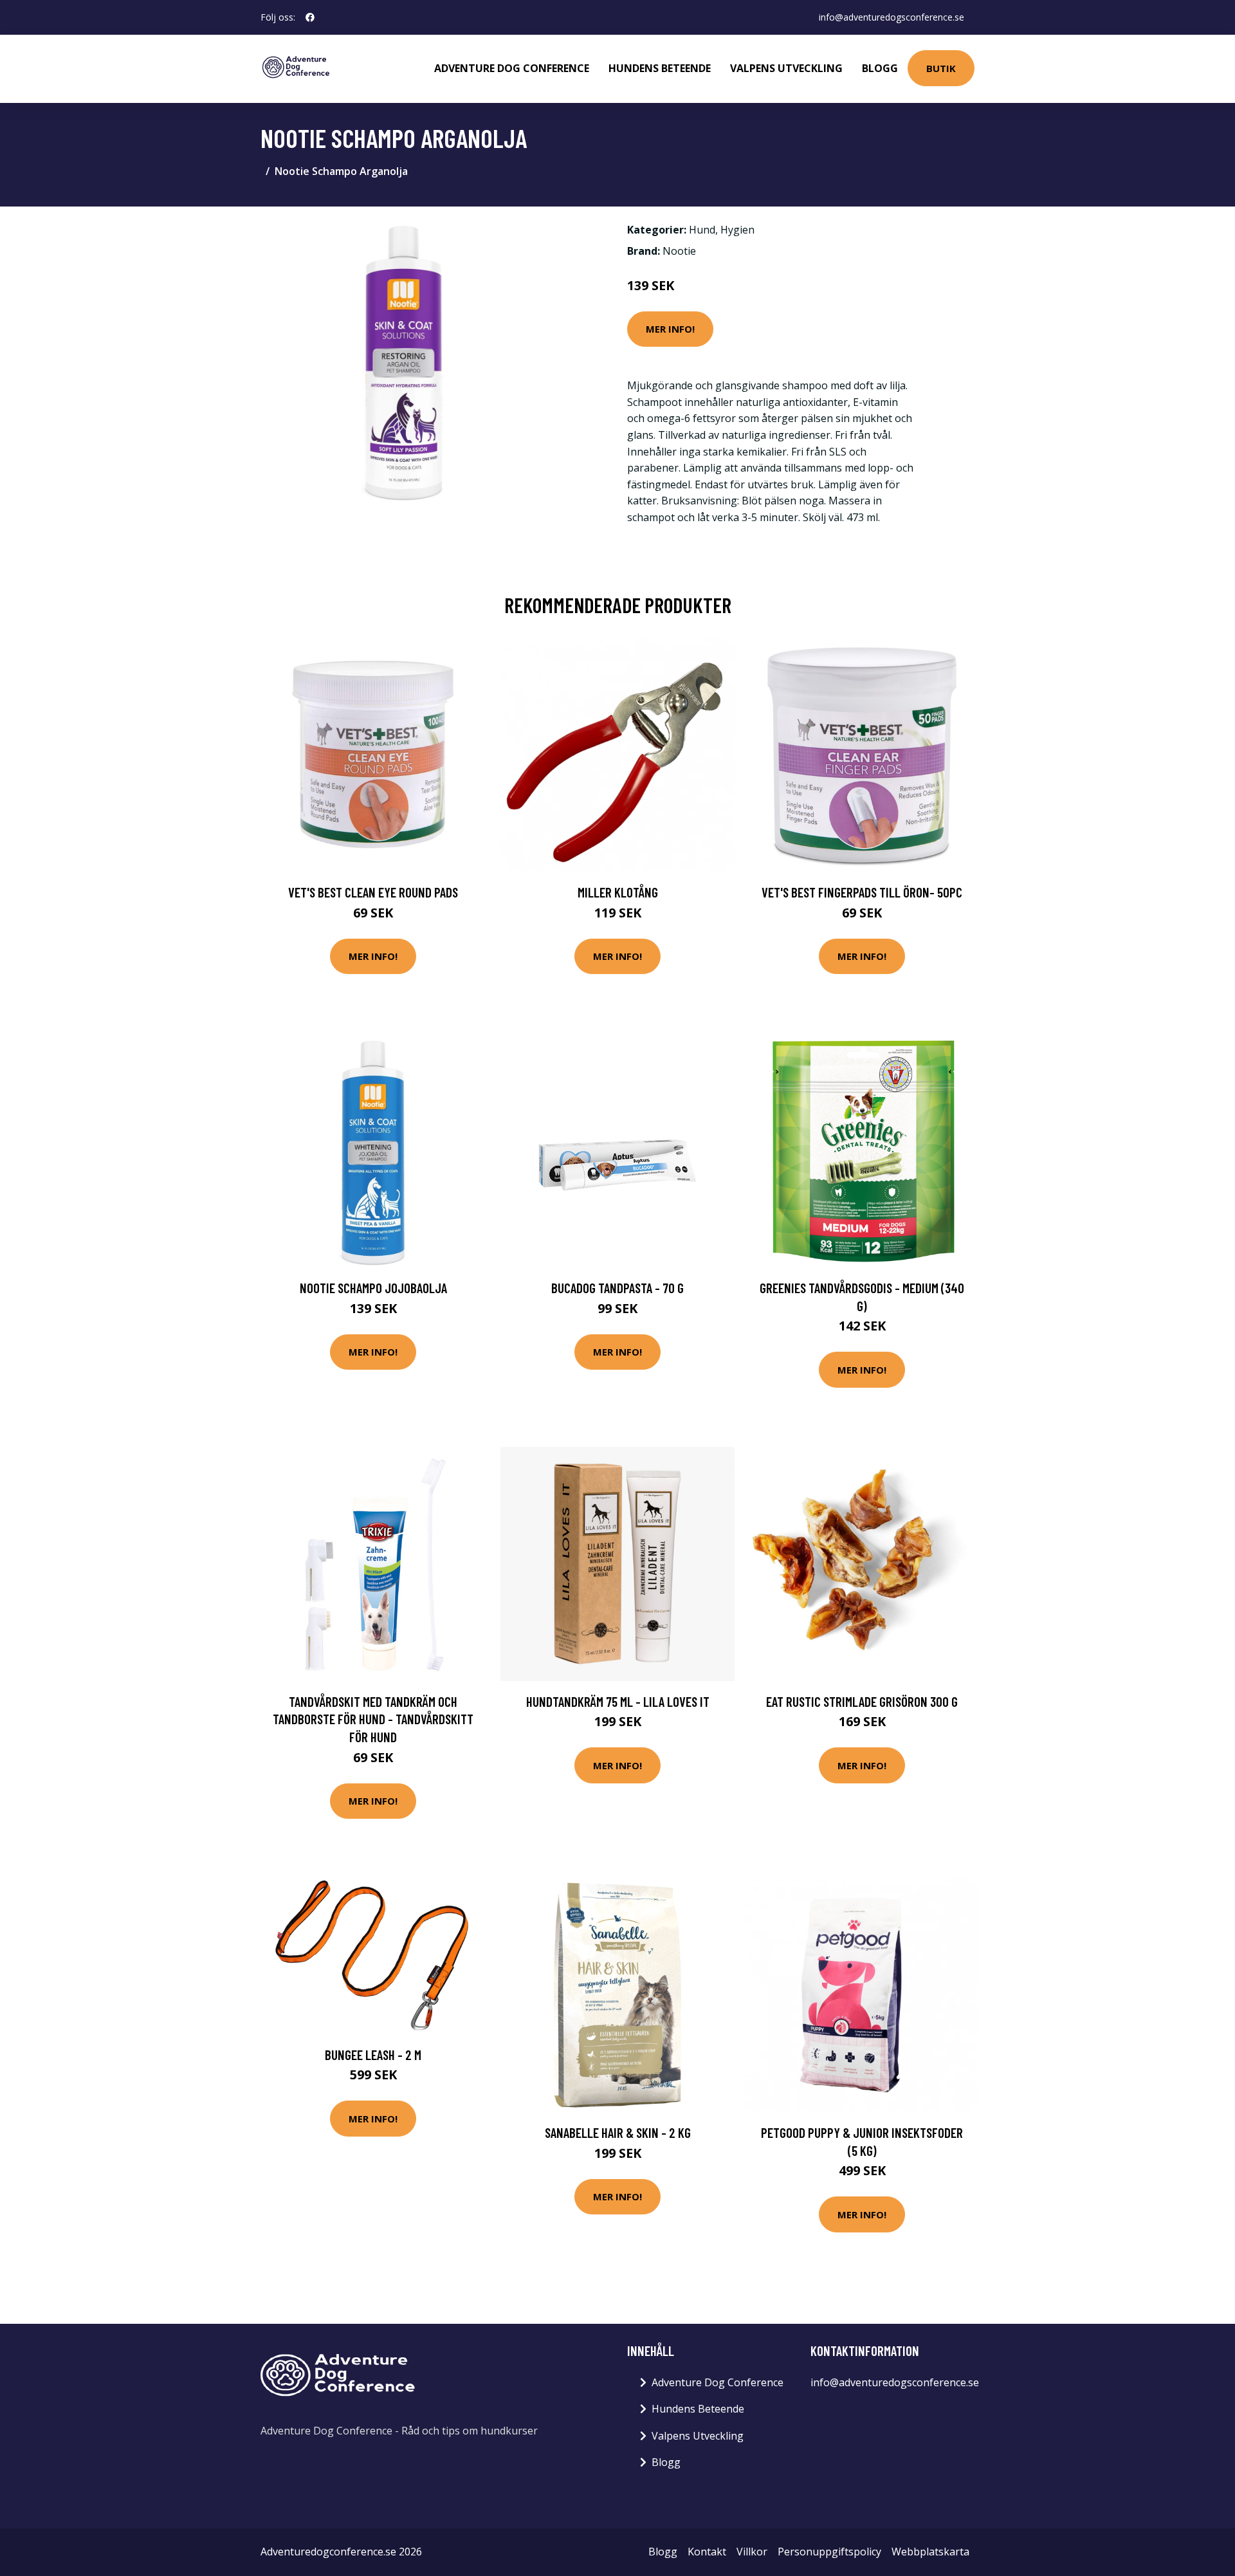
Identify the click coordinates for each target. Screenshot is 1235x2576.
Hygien (737, 230)
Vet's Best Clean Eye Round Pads (373, 892)
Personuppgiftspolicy (829, 2552)
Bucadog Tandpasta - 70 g (617, 1288)
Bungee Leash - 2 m (373, 2055)
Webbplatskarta (930, 2552)
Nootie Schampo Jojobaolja (373, 1288)
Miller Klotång (618, 892)
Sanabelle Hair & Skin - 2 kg (618, 2132)
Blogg (880, 68)
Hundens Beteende (660, 68)
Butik (941, 68)
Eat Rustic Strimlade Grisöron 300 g (862, 1701)
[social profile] (310, 17)
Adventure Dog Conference (512, 68)
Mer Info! (670, 329)
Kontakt (707, 2552)
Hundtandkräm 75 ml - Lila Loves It (618, 1701)
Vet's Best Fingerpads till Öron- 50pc (862, 892)
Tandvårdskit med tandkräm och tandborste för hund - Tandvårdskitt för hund (373, 1719)
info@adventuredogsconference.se (892, 17)
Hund (702, 230)
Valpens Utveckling (786, 68)
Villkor (752, 2552)
